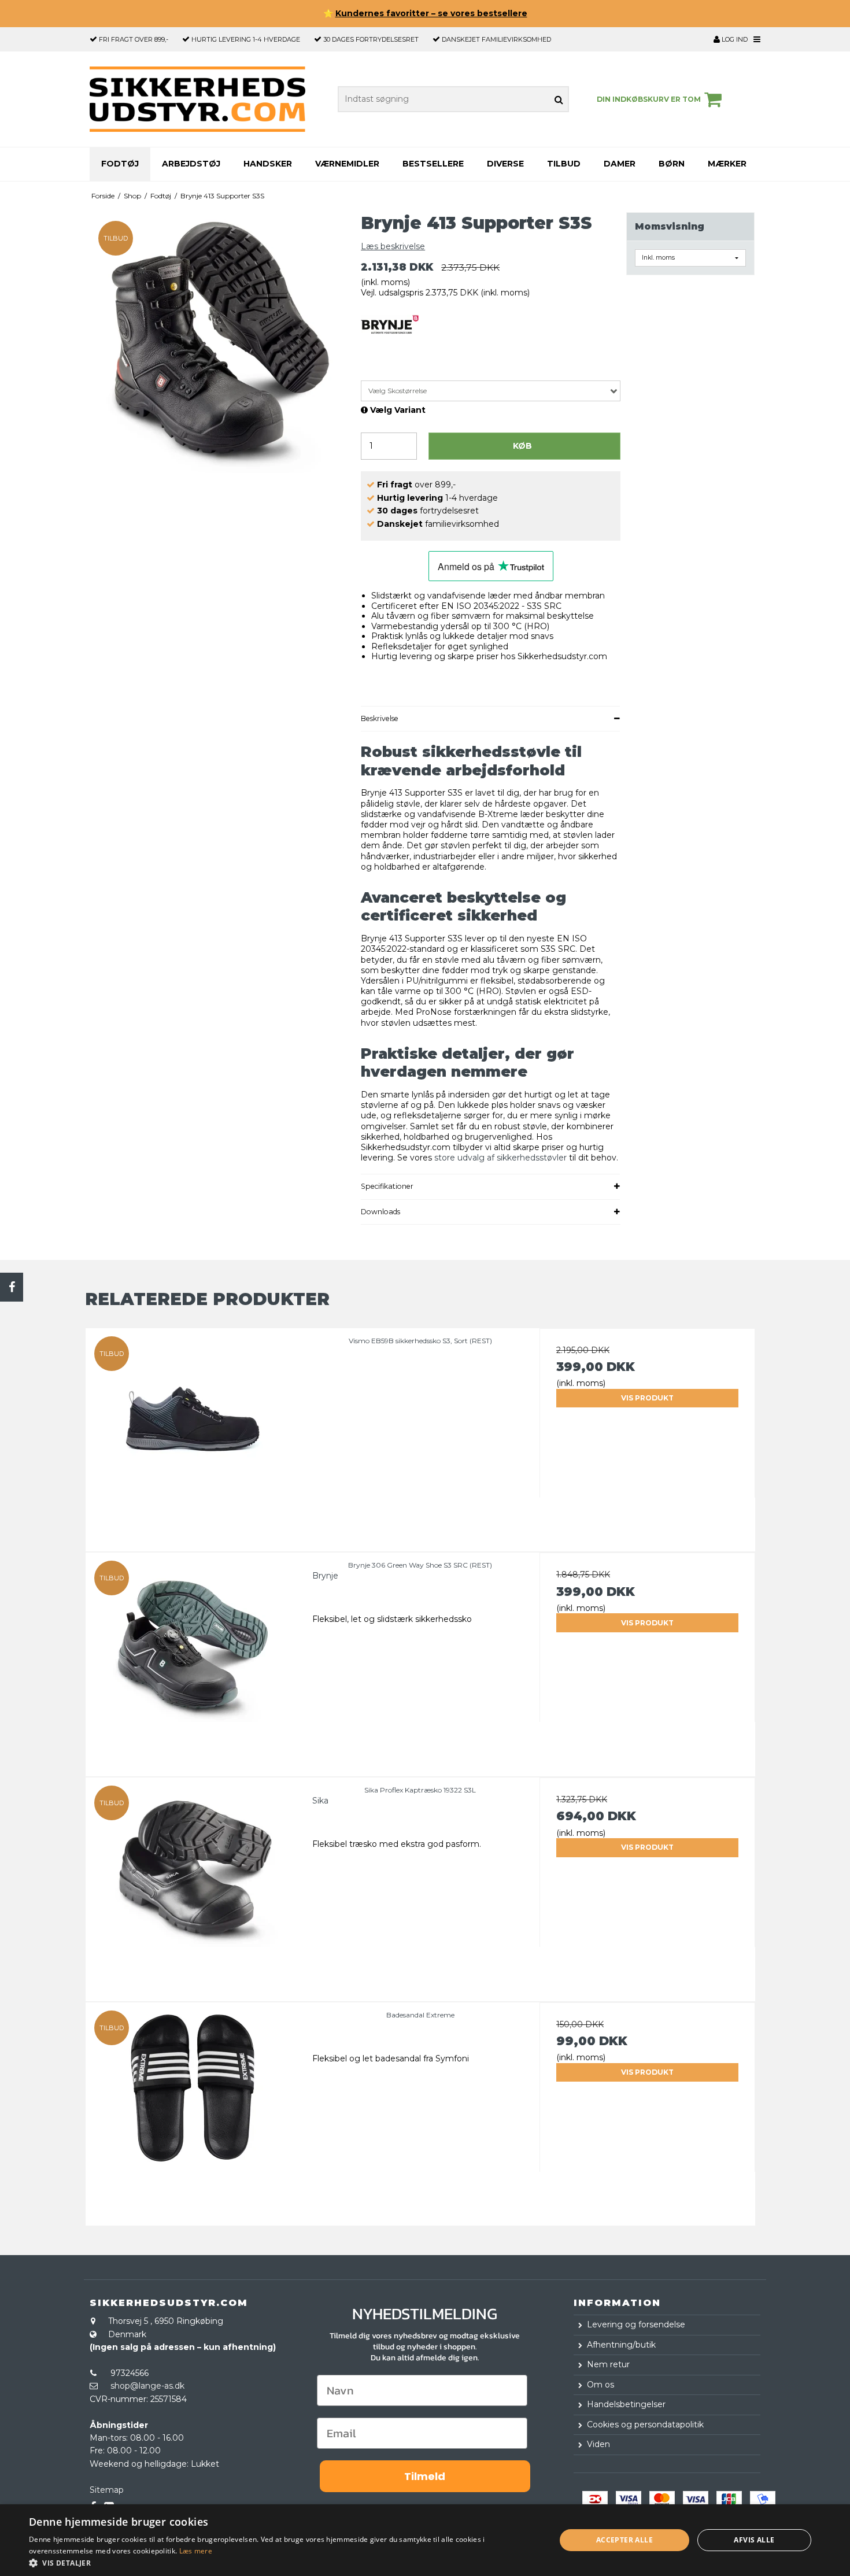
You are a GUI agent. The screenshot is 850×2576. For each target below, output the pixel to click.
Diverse (505, 164)
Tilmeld (425, 2476)
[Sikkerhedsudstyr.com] (197, 99)
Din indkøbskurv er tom (649, 99)
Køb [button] (522, 446)
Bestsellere (433, 164)
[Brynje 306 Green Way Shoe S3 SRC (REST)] (193, 1660)
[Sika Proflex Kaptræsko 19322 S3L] (193, 1885)
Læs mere (196, 2551)
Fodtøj (120, 164)
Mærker (727, 164)
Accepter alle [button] (624, 2540)
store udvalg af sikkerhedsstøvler (500, 1158)
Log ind (734, 39)
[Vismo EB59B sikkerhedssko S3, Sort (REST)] (193, 1436)
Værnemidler (347, 164)
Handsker (268, 164)
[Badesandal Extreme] (193, 2110)
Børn (672, 164)
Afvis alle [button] (754, 2540)
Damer (620, 164)
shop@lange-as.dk (147, 2386)
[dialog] (425, 2540)
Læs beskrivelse (393, 246)
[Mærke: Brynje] (390, 343)
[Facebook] (12, 1287)
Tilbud (564, 164)
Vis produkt (647, 1398)
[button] (284, 2562)
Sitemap (107, 2490)
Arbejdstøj (191, 164)
